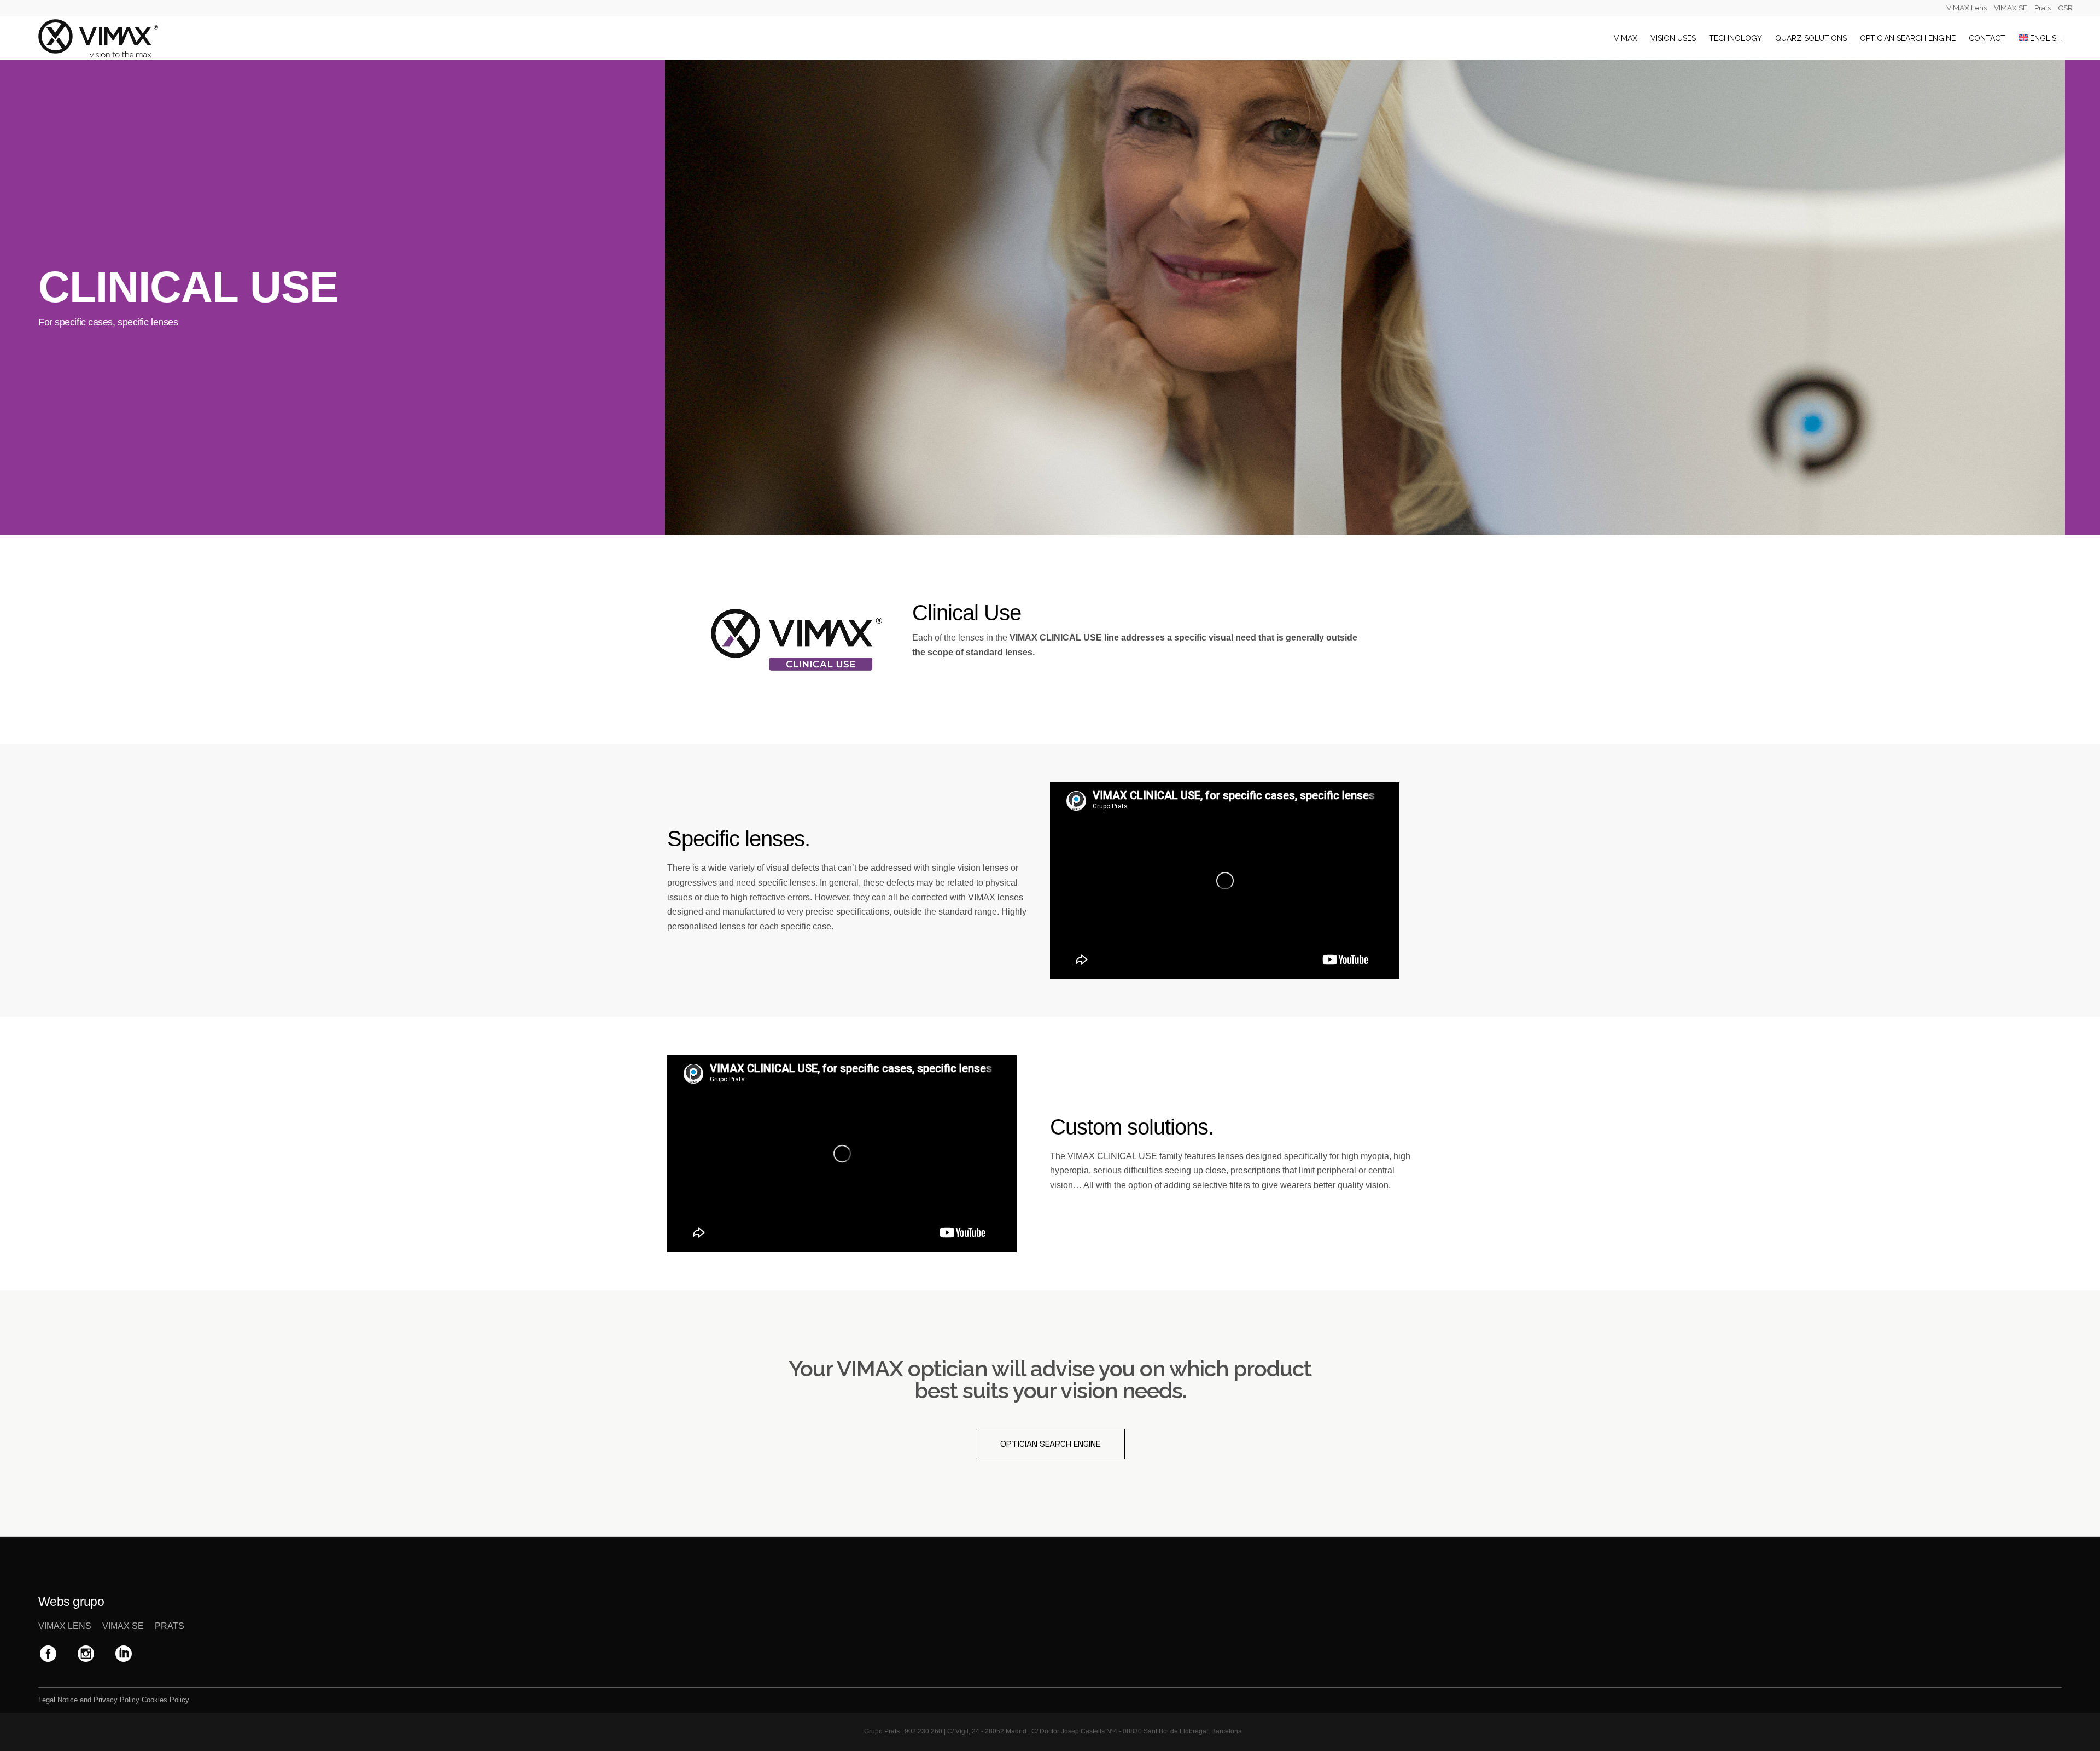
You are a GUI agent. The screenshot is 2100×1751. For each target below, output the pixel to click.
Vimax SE (123, 1626)
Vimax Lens (65, 1626)
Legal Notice (58, 1700)
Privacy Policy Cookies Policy (141, 1700)
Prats (2043, 8)
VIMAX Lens (1967, 8)
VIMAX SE (2011, 8)
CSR (2065, 8)
